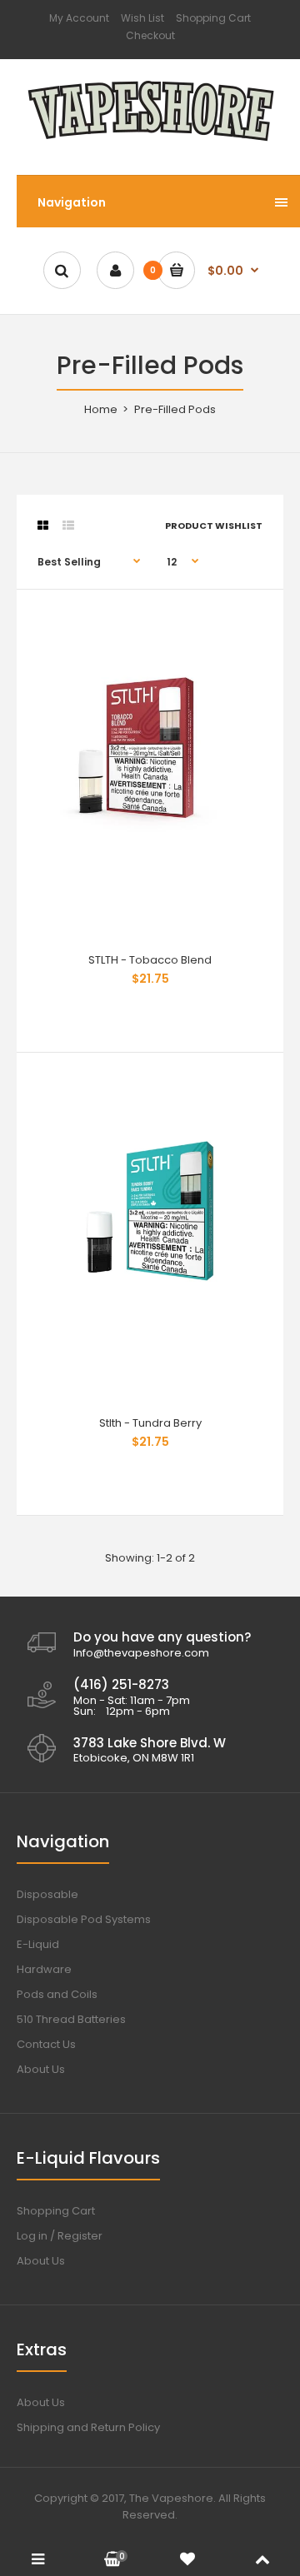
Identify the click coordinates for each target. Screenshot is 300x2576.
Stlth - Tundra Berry (150, 1423)
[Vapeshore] (150, 142)
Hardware (44, 1969)
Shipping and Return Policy (88, 2427)
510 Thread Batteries (71, 2019)
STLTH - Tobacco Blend (150, 960)
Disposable (47, 1894)
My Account (79, 18)
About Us (41, 2069)
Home (101, 409)
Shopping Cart (213, 18)
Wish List (142, 18)
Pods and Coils (57, 1994)
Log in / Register (60, 2236)
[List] (68, 526)
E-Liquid (38, 1944)
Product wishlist (214, 526)
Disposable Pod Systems (84, 1919)
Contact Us (46, 2044)
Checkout (150, 35)
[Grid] (43, 526)
